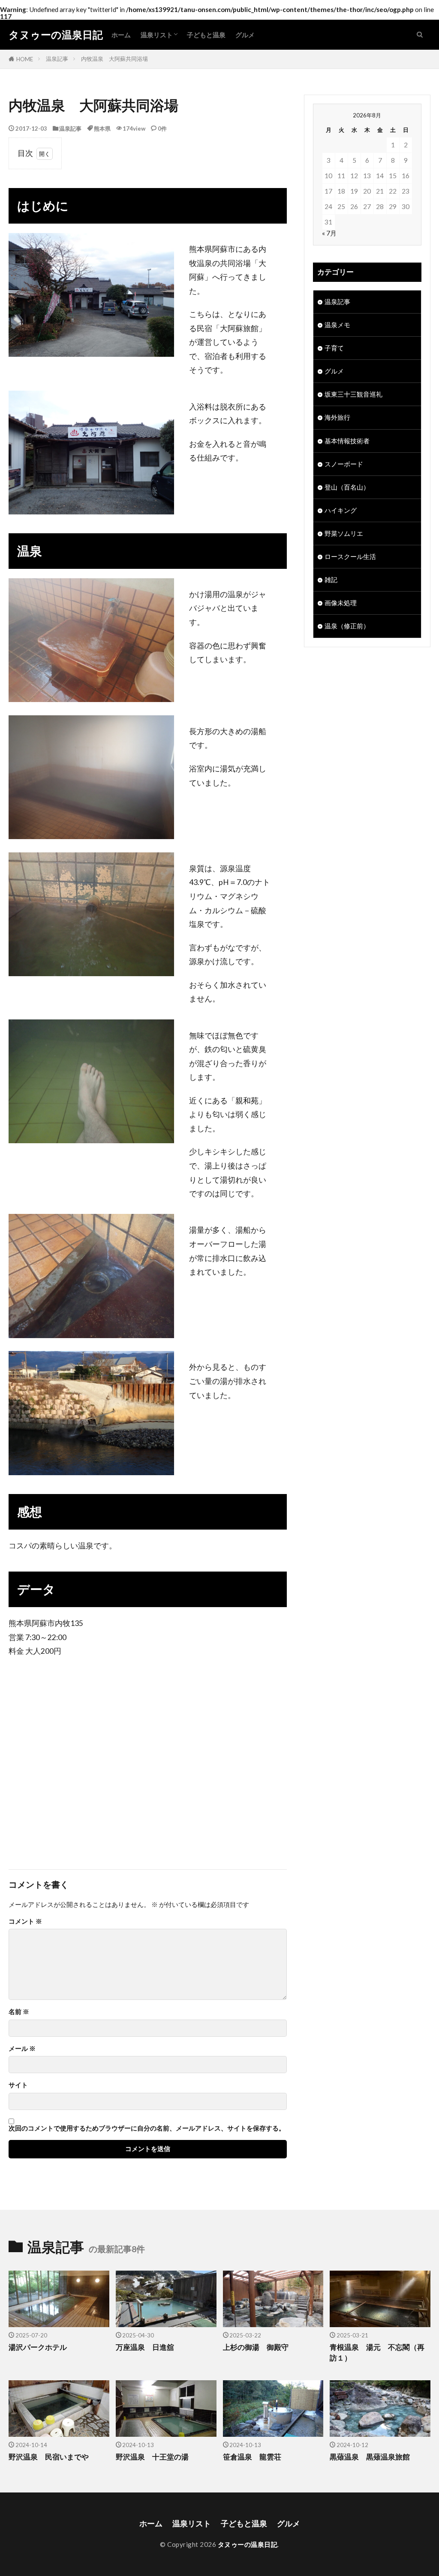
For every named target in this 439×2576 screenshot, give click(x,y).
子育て (334, 348)
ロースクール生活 (350, 556)
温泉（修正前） (347, 626)
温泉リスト (157, 35)
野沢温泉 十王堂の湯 (152, 2457)
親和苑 (247, 1101)
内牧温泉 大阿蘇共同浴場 (114, 59)
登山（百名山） (347, 487)
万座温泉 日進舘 (145, 2347)
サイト (18, 2085)
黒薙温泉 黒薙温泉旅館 (370, 2457)
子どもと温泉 (206, 35)
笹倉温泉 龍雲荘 (252, 2457)
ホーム (121, 35)
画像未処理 (341, 603)
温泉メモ (337, 325)
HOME (25, 59)
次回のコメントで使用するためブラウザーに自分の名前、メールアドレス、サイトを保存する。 (147, 2128)
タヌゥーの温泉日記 (56, 35)
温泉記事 (57, 59)
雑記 (331, 580)
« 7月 (329, 233)
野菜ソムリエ (344, 533)
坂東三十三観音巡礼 (353, 394)
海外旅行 (337, 417)
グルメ (245, 35)
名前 (19, 2012)
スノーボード (344, 464)
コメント (25, 1921)
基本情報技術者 (347, 441)
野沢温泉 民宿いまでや (49, 2457)
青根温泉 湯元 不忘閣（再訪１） (377, 2353)
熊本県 (102, 129)
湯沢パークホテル (38, 2347)
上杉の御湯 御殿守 (256, 2347)
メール (22, 2049)
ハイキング (341, 510)
